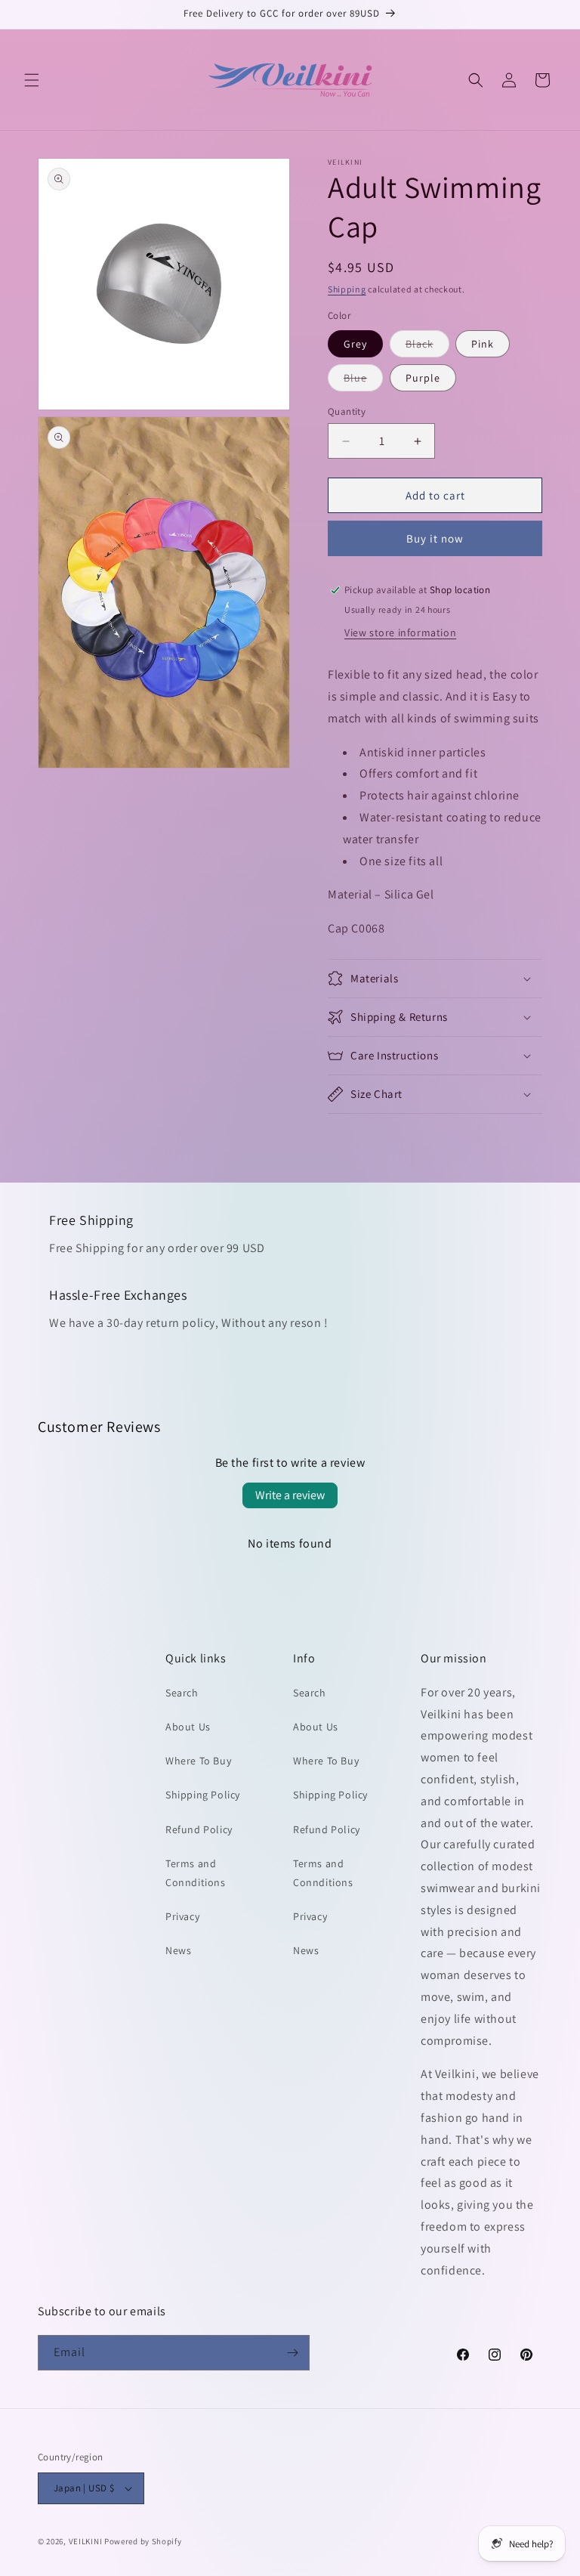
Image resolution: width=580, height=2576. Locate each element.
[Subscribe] (292, 2353)
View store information (400, 632)
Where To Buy (198, 1761)
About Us (188, 1727)
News (178, 1950)
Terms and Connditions (196, 1873)
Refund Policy (199, 1829)
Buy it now (435, 538)
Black (427, 347)
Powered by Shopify (143, 2541)
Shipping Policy (203, 1795)
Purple (423, 378)
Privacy (182, 1916)
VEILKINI (86, 2541)
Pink (483, 344)
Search (182, 1693)
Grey (355, 344)
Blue (363, 381)
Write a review (290, 1495)
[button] (32, 80)
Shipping (347, 289)
